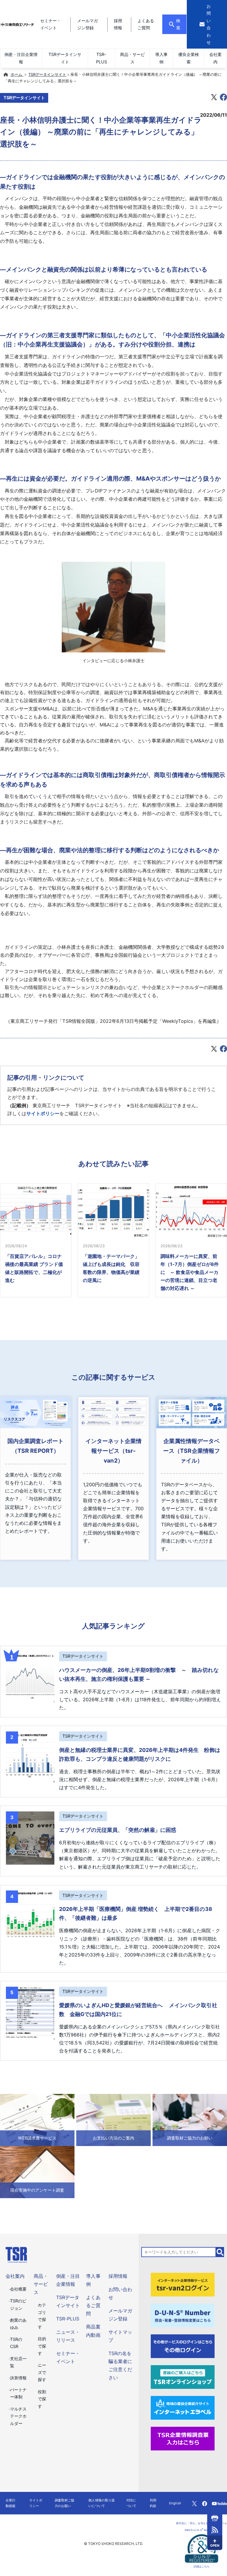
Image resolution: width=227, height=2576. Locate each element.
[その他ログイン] (183, 2346)
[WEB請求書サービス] (37, 2120)
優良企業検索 (189, 58)
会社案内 (215, 58)
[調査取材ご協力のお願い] (190, 2120)
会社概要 (18, 2289)
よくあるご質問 (93, 2305)
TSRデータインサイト (65, 58)
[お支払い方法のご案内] (113, 2120)
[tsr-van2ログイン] (183, 2284)
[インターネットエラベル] (183, 2407)
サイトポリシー (43, 1113)
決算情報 (18, 2378)
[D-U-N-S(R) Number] (183, 2315)
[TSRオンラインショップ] (183, 2376)
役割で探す (42, 2399)
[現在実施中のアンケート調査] (37, 2172)
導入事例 (161, 58)
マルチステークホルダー (18, 2416)
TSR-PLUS (102, 58)
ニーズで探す (42, 2372)
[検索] (220, 2252)
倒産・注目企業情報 (21, 58)
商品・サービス (132, 58)
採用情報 (118, 2276)
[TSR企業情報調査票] (183, 2438)
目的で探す (42, 2346)
